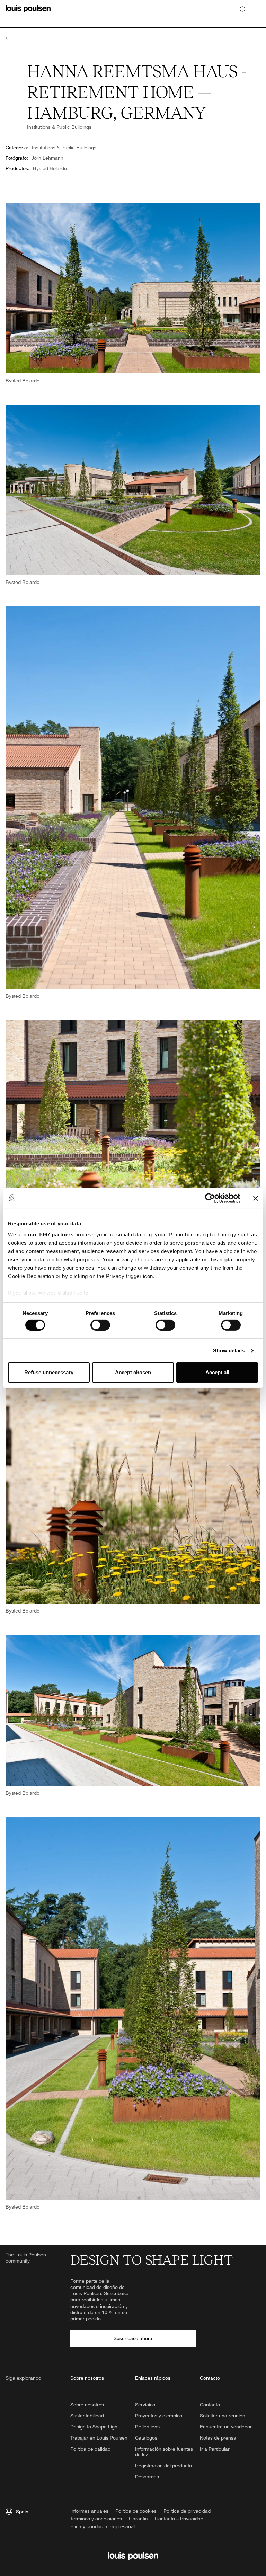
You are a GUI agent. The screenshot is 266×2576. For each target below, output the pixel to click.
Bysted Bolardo (50, 168)
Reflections (147, 2427)
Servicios (145, 2404)
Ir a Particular (215, 2449)
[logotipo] (28, 13)
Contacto (210, 2404)
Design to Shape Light (95, 2427)
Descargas (147, 2476)
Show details (229, 1351)
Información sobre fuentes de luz (164, 2452)
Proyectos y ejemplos (159, 2415)
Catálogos (146, 2438)
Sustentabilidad (87, 2415)
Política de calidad (90, 2449)
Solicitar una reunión (223, 2415)
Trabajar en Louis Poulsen (99, 2438)
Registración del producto (163, 2465)
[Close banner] (256, 1198)
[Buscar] (243, 9)
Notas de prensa (218, 2438)
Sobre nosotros (87, 2404)
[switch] (100, 1325)
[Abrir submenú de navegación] (255, 13)
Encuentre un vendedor (226, 2427)
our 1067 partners (51, 1234)
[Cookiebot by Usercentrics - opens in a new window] (210, 1198)
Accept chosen (133, 1372)
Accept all (217, 1372)
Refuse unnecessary (49, 1372)
